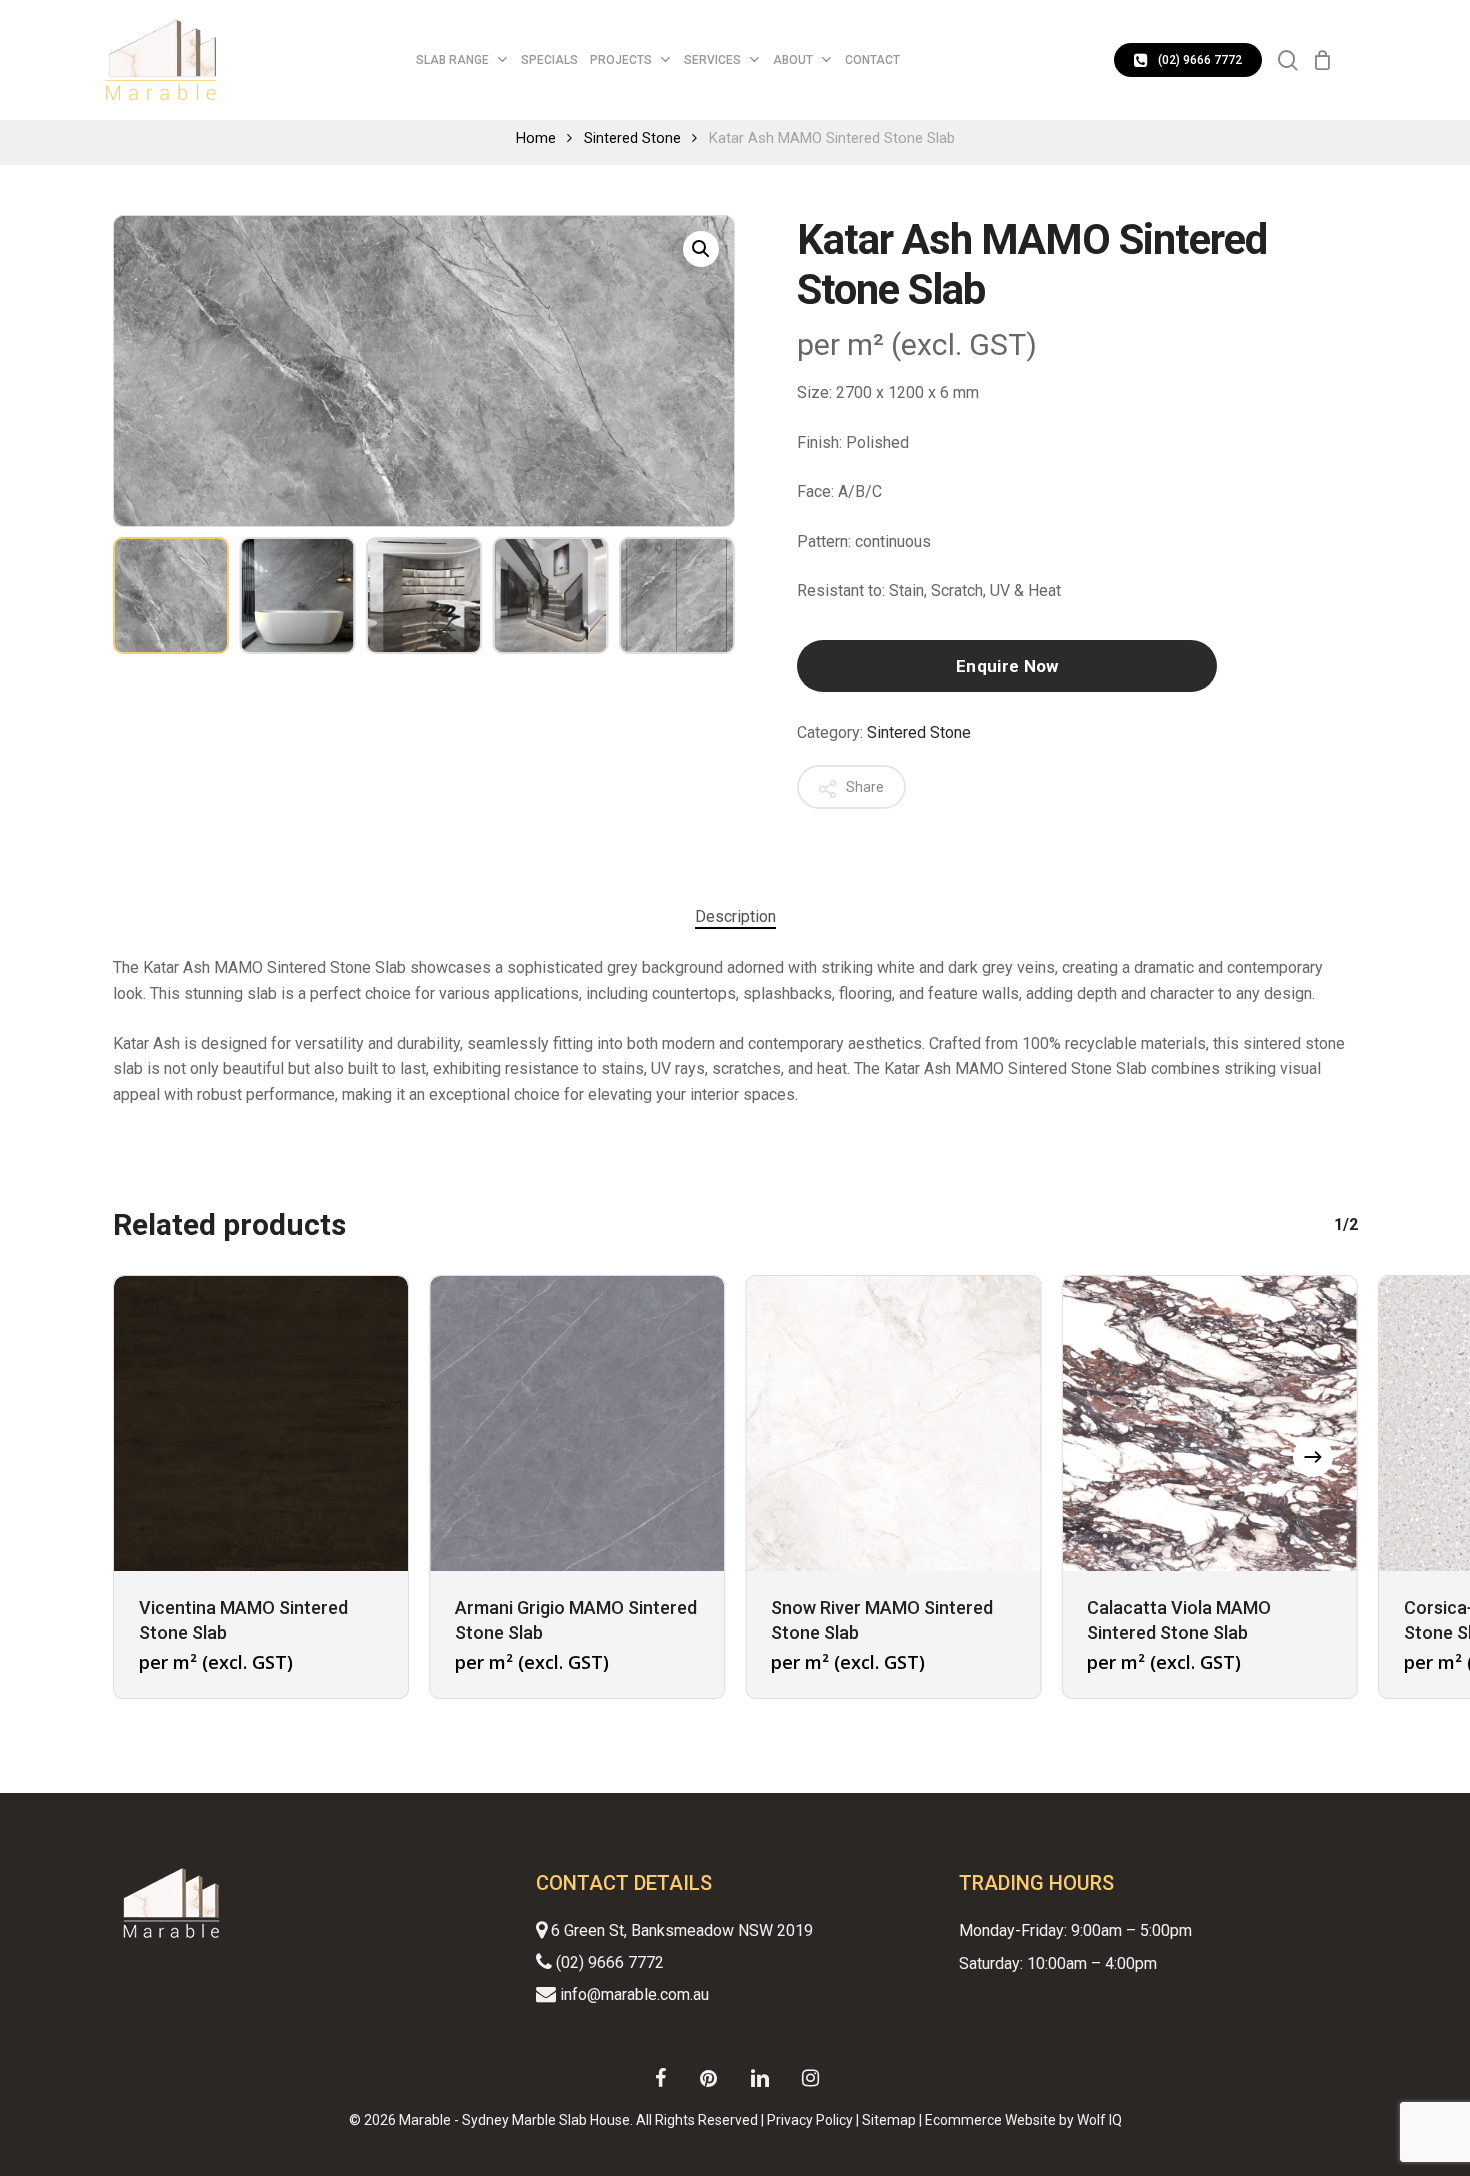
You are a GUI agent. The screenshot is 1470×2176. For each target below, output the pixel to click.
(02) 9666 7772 (608, 1962)
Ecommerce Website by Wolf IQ (1023, 2120)
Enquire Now (1007, 666)
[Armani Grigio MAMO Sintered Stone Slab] (577, 1423)
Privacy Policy (810, 2120)
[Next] (703, 596)
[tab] (735, 917)
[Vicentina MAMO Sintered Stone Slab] (261, 1423)
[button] (701, 249)
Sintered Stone (632, 138)
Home (536, 138)
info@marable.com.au (632, 1994)
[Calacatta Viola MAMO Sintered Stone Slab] (1209, 1423)
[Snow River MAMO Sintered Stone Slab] (893, 1423)
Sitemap (889, 2120)
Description (735, 916)
